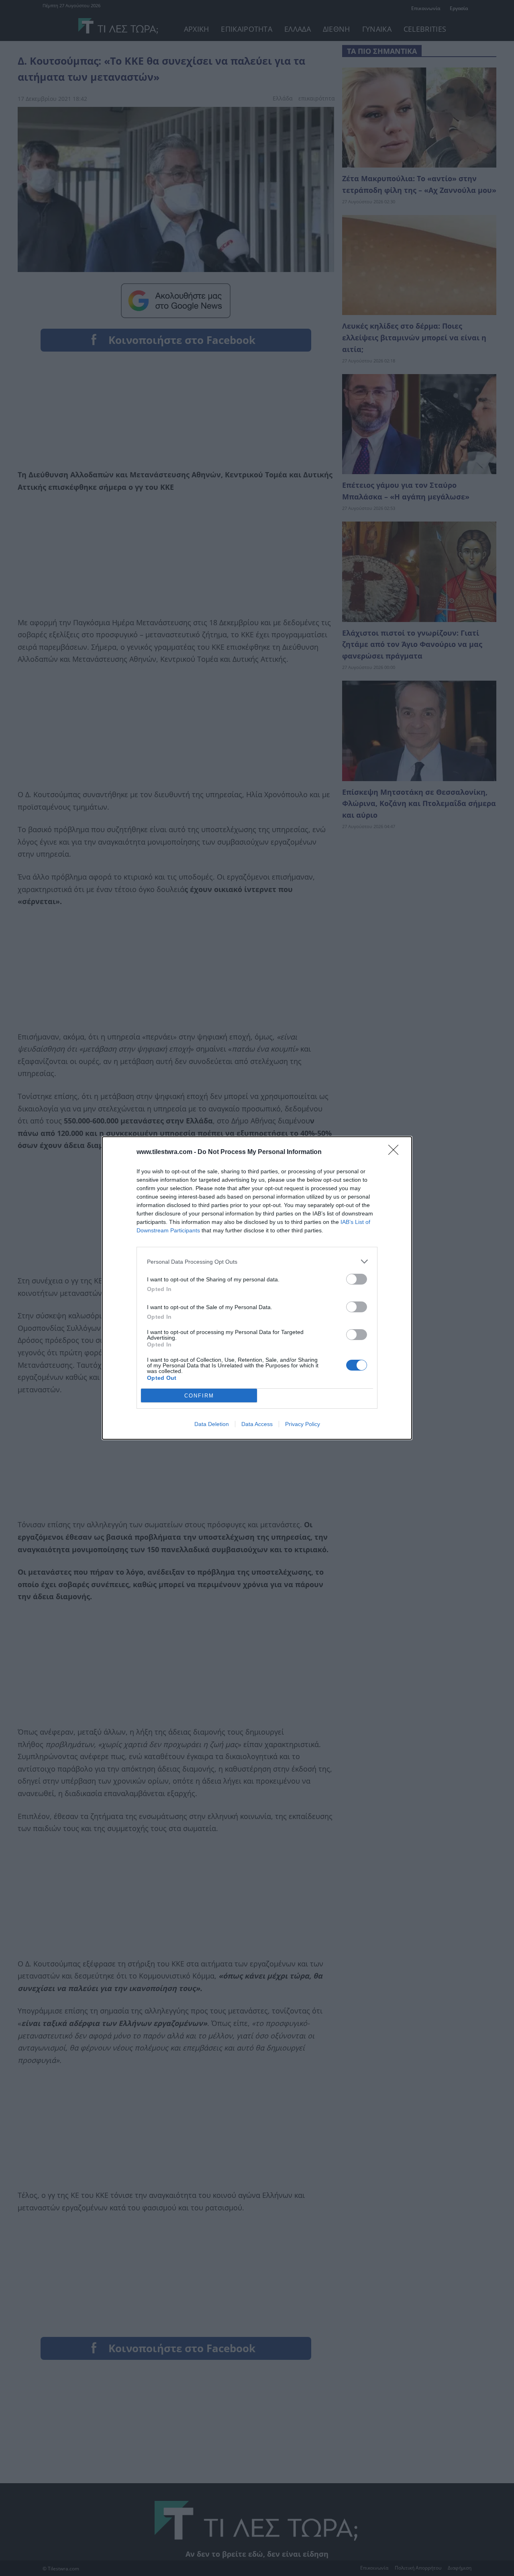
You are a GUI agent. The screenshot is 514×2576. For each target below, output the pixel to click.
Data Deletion (212, 1424)
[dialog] (257, 1288)
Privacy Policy (303, 1424)
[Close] (396, 1152)
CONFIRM (199, 1396)
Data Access (257, 1424)
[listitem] (257, 1261)
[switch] (357, 1279)
